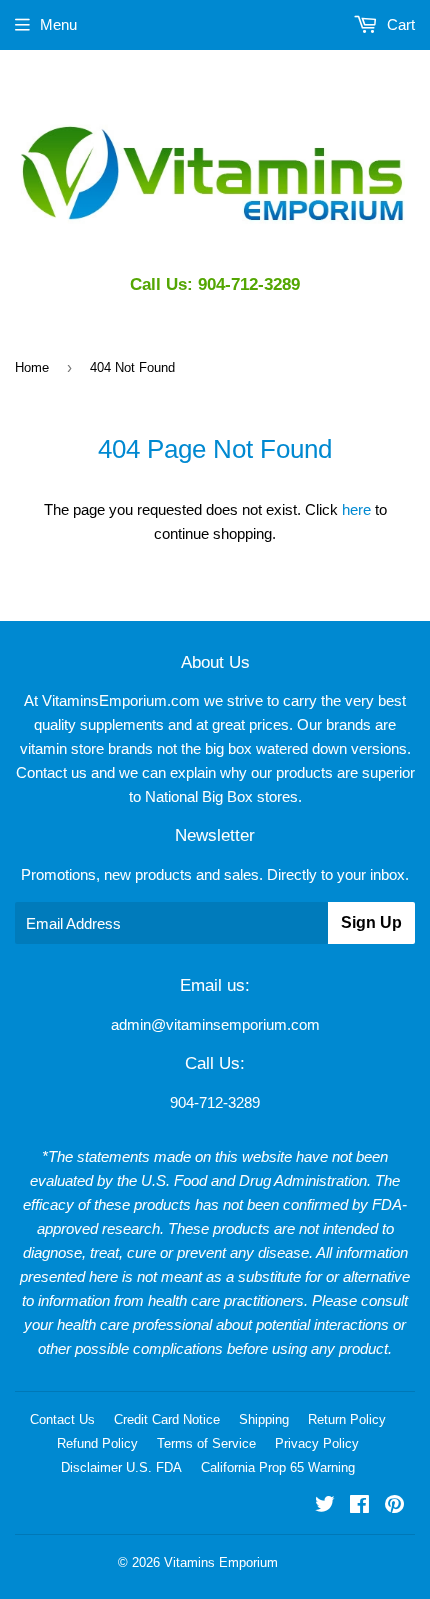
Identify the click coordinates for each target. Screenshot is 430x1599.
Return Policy (347, 1419)
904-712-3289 (215, 1102)
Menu (58, 24)
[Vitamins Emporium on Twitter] (325, 1506)
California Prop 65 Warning (278, 1467)
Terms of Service (206, 1443)
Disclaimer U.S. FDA (121, 1467)
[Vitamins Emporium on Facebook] (359, 1506)
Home (32, 367)
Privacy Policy (317, 1443)
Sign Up (371, 922)
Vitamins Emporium (221, 1562)
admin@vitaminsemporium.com (215, 1024)
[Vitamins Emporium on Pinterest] (394, 1506)
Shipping (264, 1419)
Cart (399, 24)
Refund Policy (97, 1443)
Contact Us (62, 1419)
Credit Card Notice (167, 1419)
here (356, 509)
